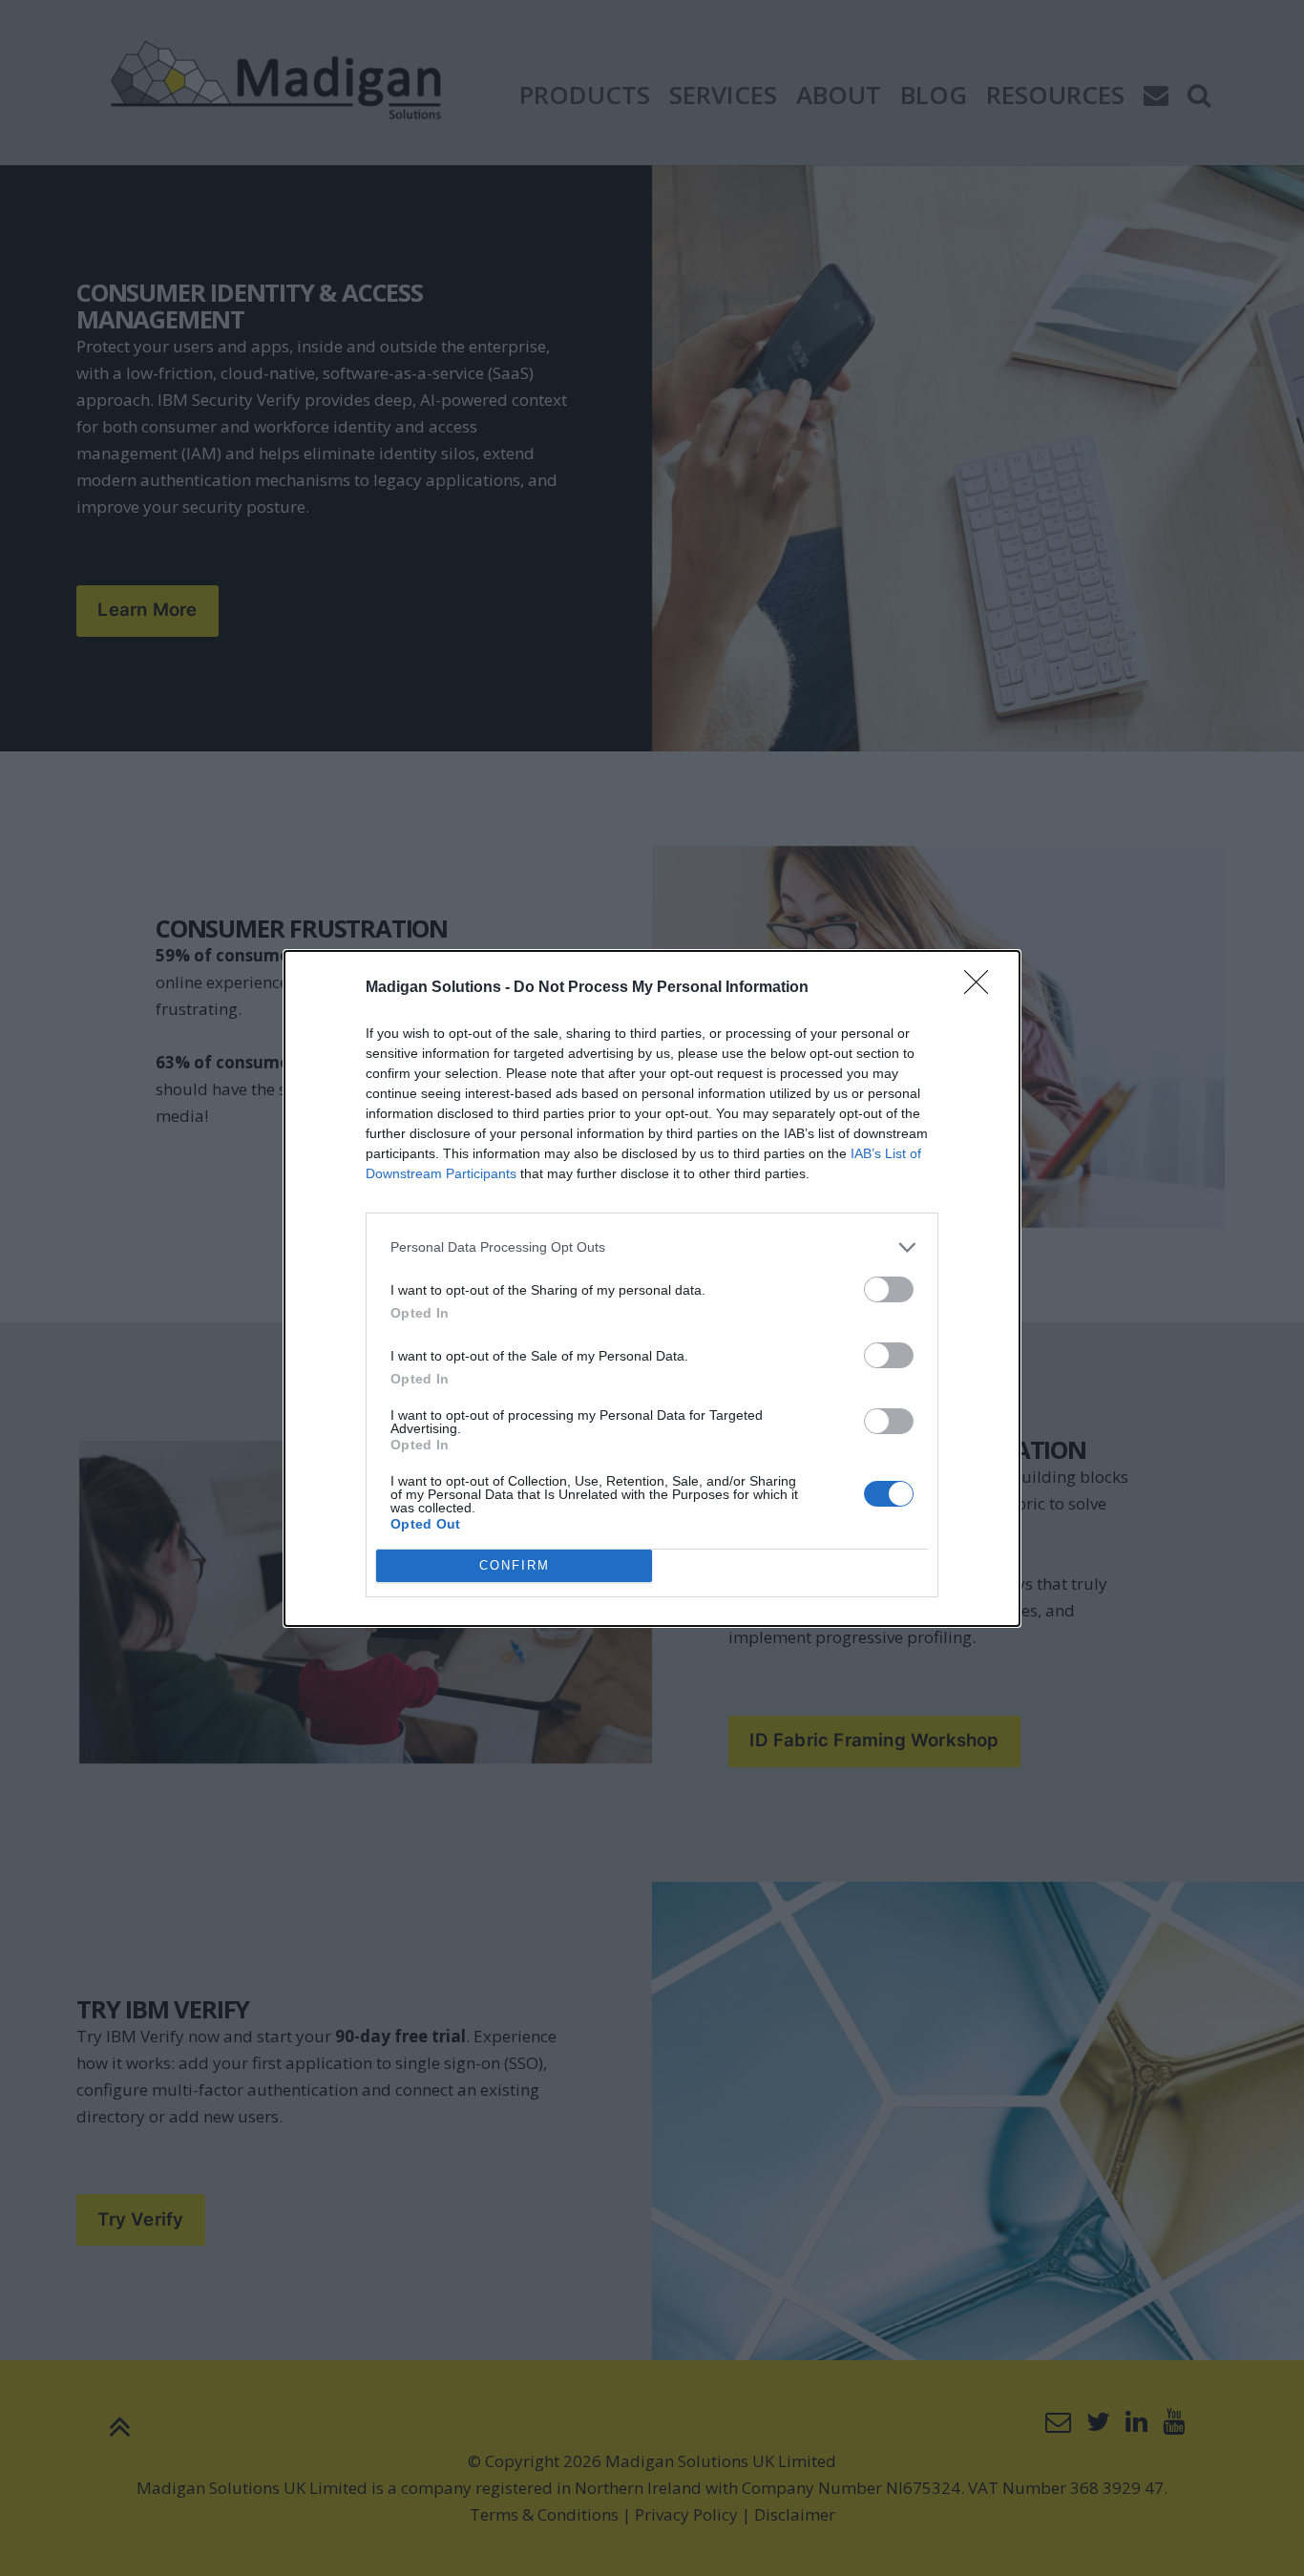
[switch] (889, 1289)
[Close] (982, 988)
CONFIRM (515, 1565)
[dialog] (652, 1288)
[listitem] (652, 1247)
